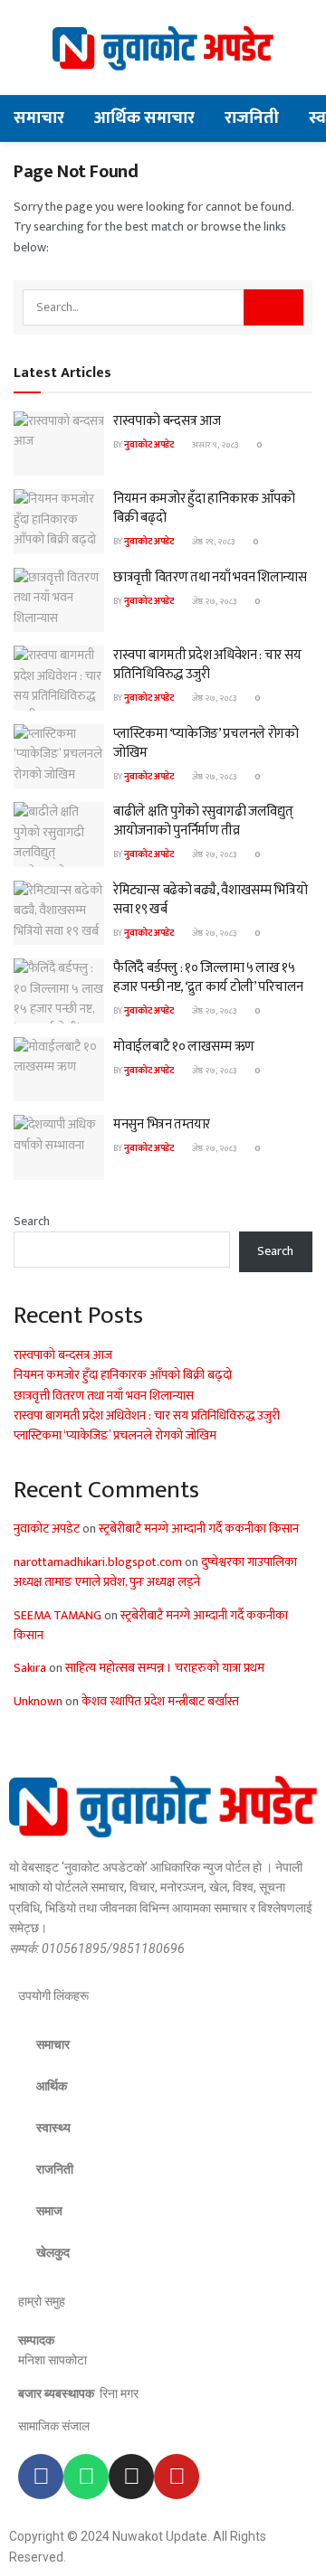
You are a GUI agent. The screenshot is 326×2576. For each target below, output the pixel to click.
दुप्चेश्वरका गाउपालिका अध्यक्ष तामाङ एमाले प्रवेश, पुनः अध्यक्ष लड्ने (155, 1572)
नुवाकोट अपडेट (149, 445)
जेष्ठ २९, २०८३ (212, 542)
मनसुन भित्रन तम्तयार (162, 1124)
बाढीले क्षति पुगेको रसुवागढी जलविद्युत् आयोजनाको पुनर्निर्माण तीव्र (203, 821)
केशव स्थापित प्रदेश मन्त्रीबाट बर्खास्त (160, 1701)
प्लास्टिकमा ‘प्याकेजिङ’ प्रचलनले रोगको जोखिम (206, 743)
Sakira (30, 1668)
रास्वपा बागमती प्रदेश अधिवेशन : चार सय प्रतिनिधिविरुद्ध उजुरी (207, 665)
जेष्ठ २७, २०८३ (213, 601)
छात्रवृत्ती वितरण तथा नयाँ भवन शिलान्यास (210, 577)
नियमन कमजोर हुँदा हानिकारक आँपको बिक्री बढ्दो (204, 508)
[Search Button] (273, 307)
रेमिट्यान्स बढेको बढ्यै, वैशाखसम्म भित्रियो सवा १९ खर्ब (210, 900)
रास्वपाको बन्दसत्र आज (167, 421)
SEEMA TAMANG (58, 1615)
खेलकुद (53, 2252)
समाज (49, 2211)
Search (32, 1221)
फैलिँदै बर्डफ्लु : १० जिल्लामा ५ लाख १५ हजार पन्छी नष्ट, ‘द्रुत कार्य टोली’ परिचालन (208, 977)
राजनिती (252, 118)
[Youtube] (177, 2477)
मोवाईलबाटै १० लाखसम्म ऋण (184, 1047)
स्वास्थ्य (53, 2128)
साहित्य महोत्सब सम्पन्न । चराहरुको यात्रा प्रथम (165, 1668)
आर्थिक (52, 2086)
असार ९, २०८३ (214, 445)
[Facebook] (41, 2477)
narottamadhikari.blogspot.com (98, 1562)
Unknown (38, 1701)
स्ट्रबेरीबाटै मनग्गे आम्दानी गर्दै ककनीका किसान (199, 1529)
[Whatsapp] (86, 2477)
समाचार (39, 118)
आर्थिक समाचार (144, 118)
